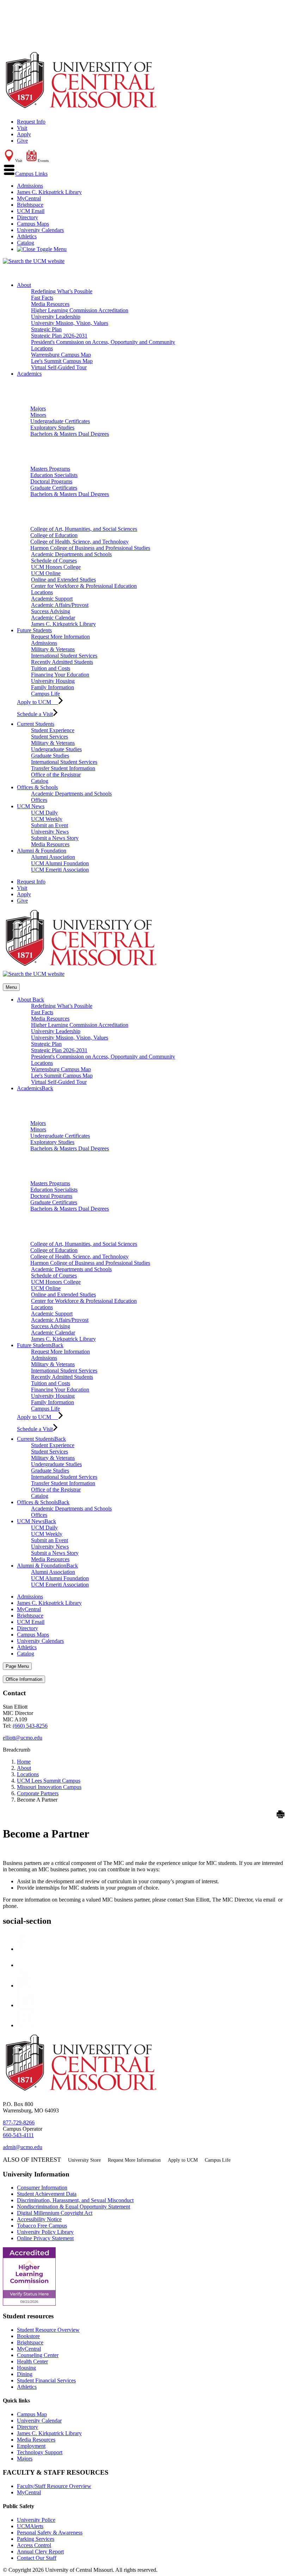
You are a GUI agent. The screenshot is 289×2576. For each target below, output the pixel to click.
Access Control (34, 2545)
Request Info (31, 122)
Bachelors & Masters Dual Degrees (70, 434)
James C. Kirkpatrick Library (49, 192)
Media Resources (50, 304)
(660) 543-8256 (30, 1726)
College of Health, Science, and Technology (79, 542)
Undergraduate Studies (56, 749)
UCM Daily (44, 813)
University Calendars (40, 230)
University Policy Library (45, 2232)
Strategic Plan (46, 329)
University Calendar (39, 2421)
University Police (36, 2520)
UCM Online (46, 573)
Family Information (53, 687)
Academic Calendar (53, 618)
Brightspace (30, 205)
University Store (84, 2160)
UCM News (31, 806)
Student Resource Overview (48, 2330)
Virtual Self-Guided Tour (59, 367)
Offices (39, 800)
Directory (27, 217)
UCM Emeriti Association (60, 870)
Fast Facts (42, 298)
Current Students (36, 724)
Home (24, 1762)
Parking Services (36, 2539)
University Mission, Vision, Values (70, 323)
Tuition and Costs (51, 668)
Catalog (26, 243)
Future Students (34, 630)
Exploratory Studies (52, 428)
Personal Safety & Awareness (50, 2533)
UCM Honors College (56, 567)
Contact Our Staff (37, 2558)
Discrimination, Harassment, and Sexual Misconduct (75, 2200)
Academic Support (52, 599)
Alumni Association (53, 857)
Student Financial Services (46, 2380)
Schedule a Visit (35, 714)
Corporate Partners (38, 1793)
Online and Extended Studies (63, 580)
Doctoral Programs (51, 481)
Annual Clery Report (40, 2552)
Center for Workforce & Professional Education (84, 586)
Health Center (32, 2361)
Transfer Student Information (63, 768)
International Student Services (64, 656)
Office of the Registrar (56, 775)
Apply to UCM (38, 702)
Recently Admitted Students (62, 662)
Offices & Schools (37, 787)
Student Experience (53, 730)
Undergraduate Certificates (60, 421)
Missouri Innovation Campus (49, 1787)
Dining (25, 2374)
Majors (38, 409)
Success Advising (51, 611)
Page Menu (17, 1666)
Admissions (30, 186)
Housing (26, 2368)
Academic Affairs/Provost (60, 605)
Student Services (50, 737)
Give (22, 141)
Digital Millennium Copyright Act (55, 2213)
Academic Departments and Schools (71, 554)
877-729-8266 (19, 2122)
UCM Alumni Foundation (60, 863)
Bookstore (28, 2336)
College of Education (54, 535)
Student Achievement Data (47, 2194)
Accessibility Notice (39, 2219)
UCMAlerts (30, 2526)
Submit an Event (50, 825)
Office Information (24, 1679)
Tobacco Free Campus (42, 2226)
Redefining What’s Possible (62, 291)
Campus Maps (33, 224)
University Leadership (56, 317)
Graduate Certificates (54, 488)
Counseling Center (38, 2355)
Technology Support (40, 2452)
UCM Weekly (47, 819)
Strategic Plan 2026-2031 (59, 336)
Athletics (27, 236)
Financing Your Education (60, 675)
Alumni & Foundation (42, 851)
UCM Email (31, 211)
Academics (29, 374)
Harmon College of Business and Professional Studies (90, 548)
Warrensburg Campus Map (61, 355)
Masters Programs (50, 469)
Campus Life (45, 694)
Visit (22, 128)
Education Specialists (54, 475)
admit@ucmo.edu (23, 2147)
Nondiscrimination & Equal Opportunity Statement (73, 2207)
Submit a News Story (55, 838)
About (24, 285)
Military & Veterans (53, 649)
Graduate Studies (50, 756)
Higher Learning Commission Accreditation (80, 310)
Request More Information (60, 637)
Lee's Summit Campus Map (62, 361)
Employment (31, 2446)
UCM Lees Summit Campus (49, 1781)
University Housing (53, 681)
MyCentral (29, 198)
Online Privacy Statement (45, 2238)
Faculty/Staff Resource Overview (54, 2486)
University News (50, 832)
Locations (42, 348)
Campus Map (32, 2414)
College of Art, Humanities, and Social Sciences (84, 529)
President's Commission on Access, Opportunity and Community (103, 342)
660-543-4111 (18, 2135)
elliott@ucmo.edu (23, 1738)
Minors (38, 415)
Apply (24, 134)
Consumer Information (42, 2188)
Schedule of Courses (54, 561)
